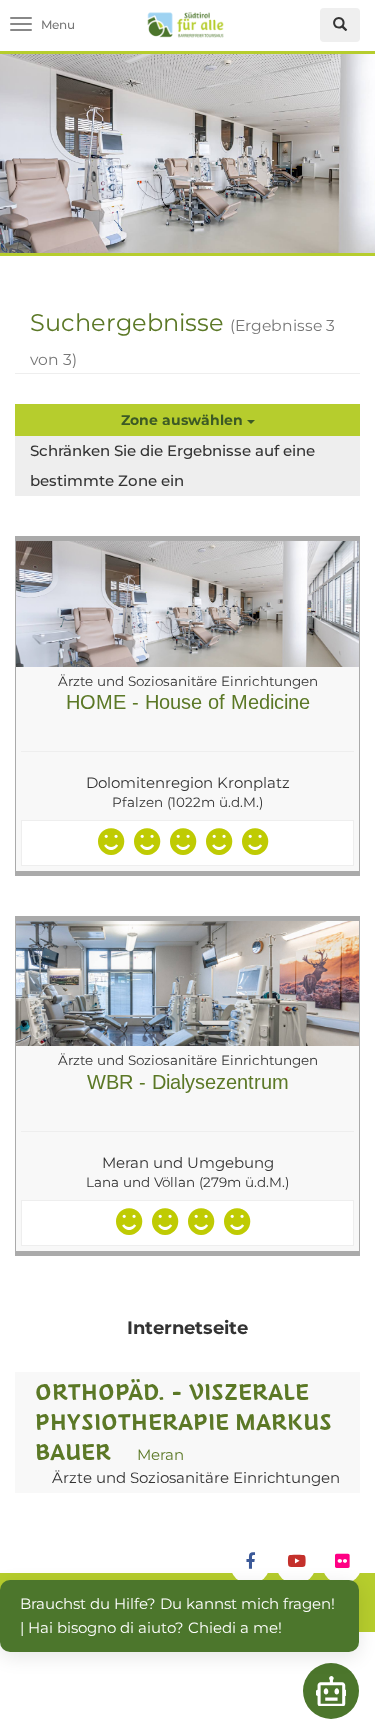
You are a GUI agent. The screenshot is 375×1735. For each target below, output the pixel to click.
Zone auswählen (184, 420)
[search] (340, 25)
